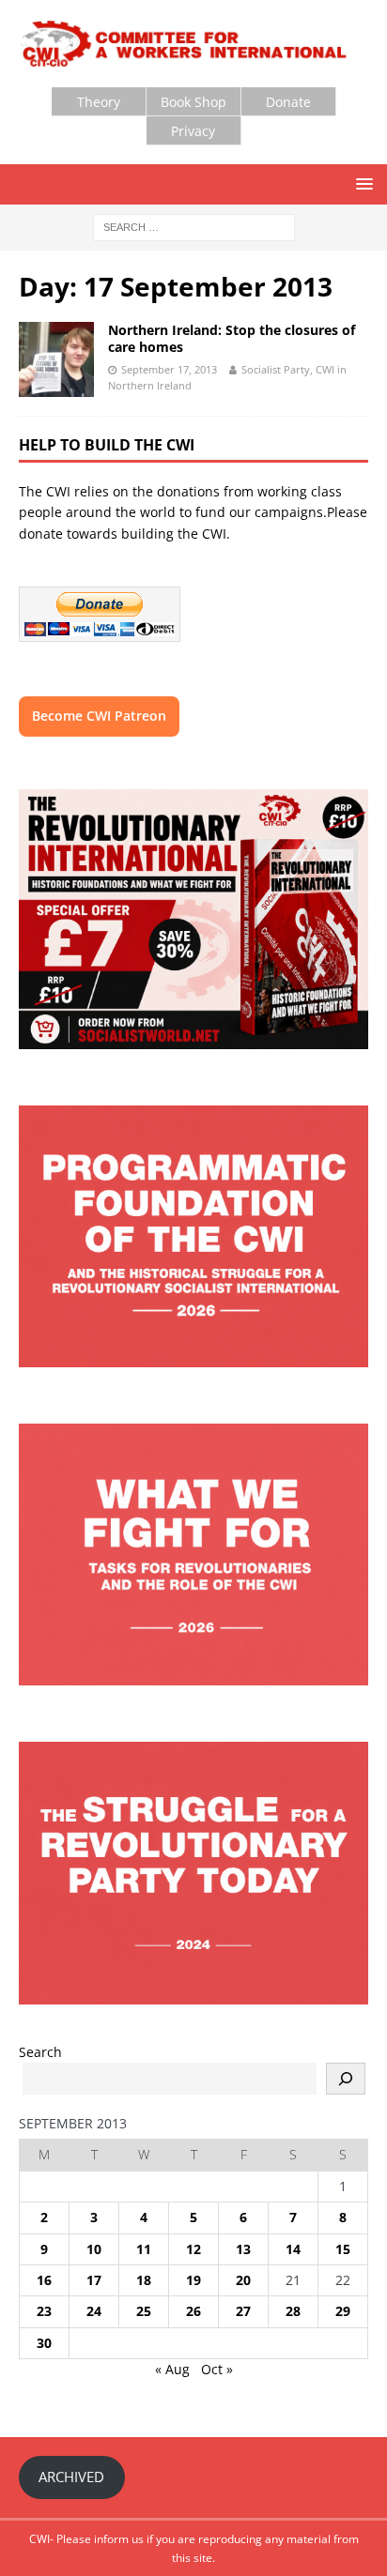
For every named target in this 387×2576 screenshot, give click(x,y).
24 (94, 2311)
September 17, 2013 (169, 369)
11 (144, 2249)
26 (193, 2311)
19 (193, 2280)
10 (94, 2249)
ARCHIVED (71, 2477)
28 (293, 2311)
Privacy (193, 131)
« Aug (172, 2369)
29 (343, 2311)
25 (144, 2311)
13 (243, 2249)
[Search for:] (194, 226)
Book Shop (193, 102)
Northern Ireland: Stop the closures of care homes (232, 338)
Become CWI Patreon (99, 716)
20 (243, 2280)
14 (293, 2249)
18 (144, 2280)
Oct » (217, 2369)
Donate (288, 102)
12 (193, 2249)
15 (343, 2249)
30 (44, 2343)
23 (44, 2311)
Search (40, 2052)
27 (243, 2311)
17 (94, 2280)
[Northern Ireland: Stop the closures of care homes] (56, 359)
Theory (99, 102)
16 (44, 2280)
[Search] (346, 2079)
